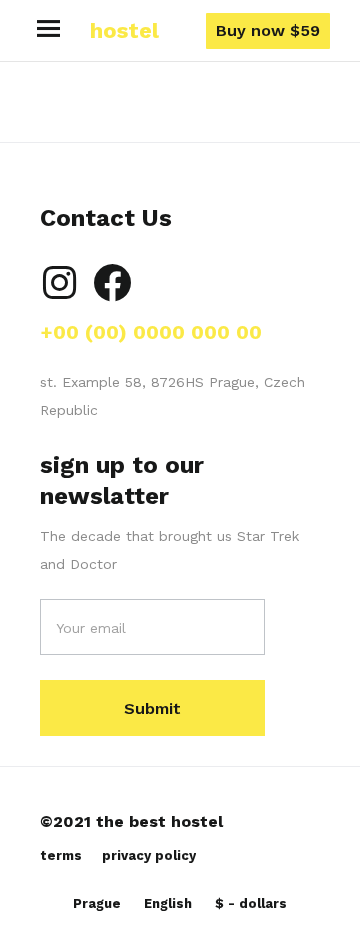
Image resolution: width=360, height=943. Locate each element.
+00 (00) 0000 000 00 (151, 332)
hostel (124, 30)
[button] (48, 30)
